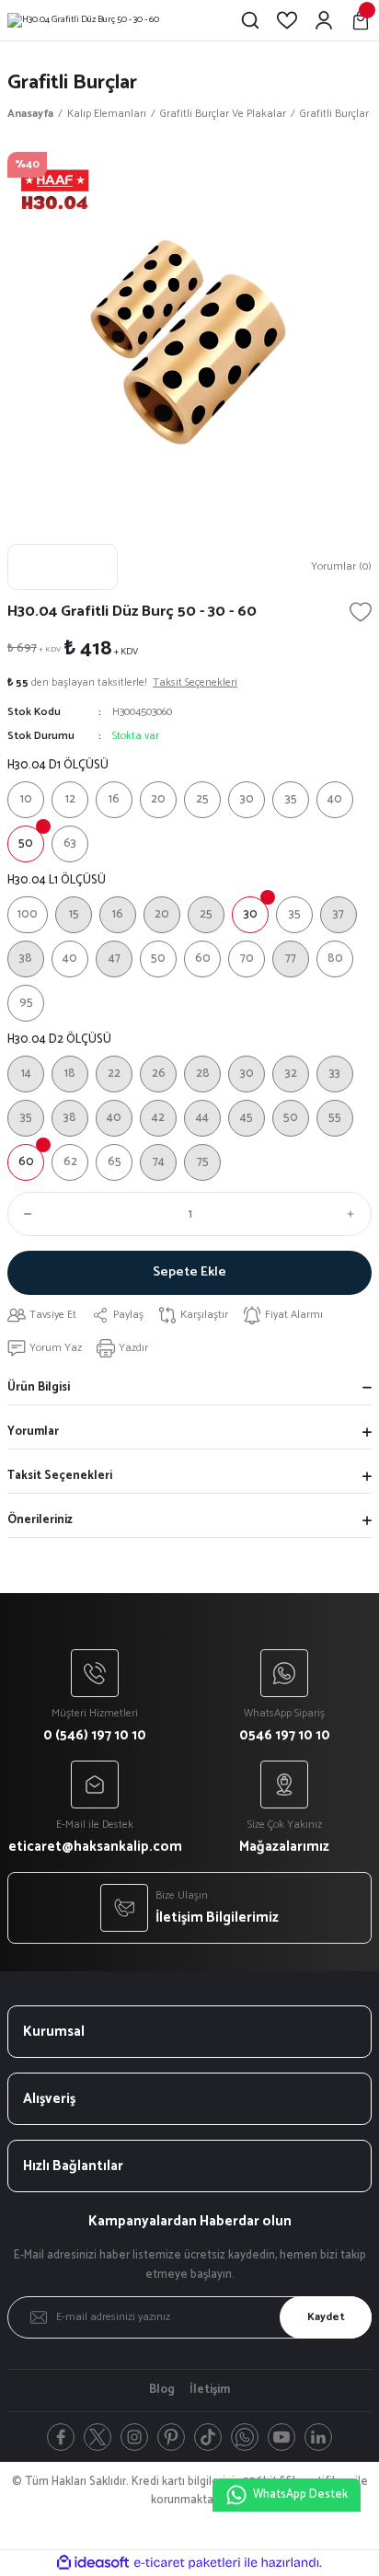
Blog (162, 2390)
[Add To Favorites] (361, 612)
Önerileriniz (40, 1520)
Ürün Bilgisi (39, 1387)
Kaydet (326, 2317)
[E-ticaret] (187, 2563)
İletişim (210, 2390)
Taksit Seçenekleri (60, 1476)
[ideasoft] (93, 2563)
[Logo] (83, 20)
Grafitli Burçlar (72, 82)
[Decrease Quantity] (24, 1214)
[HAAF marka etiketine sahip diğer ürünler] (63, 567)
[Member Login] (324, 20)
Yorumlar (33, 1432)
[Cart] (361, 20)
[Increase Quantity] (355, 1214)
